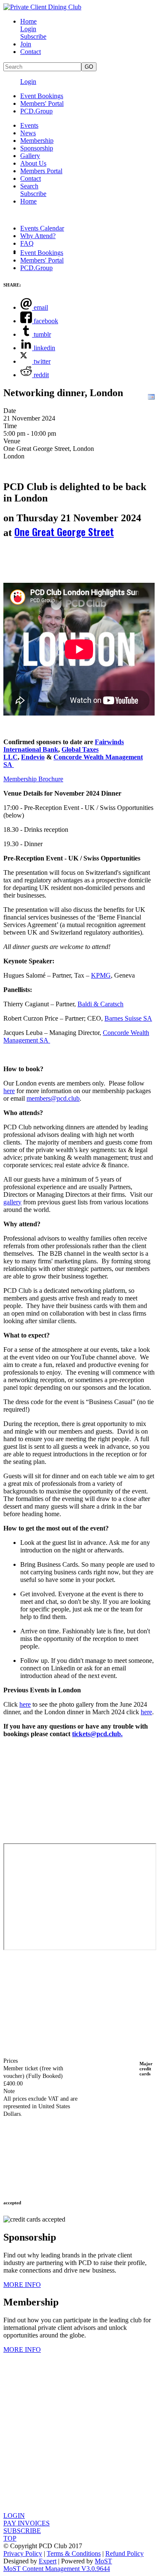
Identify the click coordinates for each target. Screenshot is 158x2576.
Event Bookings (42, 96)
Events (29, 125)
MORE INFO (22, 2285)
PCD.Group (36, 111)
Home (28, 21)
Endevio (33, 757)
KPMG (101, 975)
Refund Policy (125, 2553)
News (28, 133)
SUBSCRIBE (22, 2531)
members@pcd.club (53, 1098)
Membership (37, 141)
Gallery (30, 156)
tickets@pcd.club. (97, 1734)
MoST (103, 2561)
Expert (48, 2561)
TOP (10, 2538)
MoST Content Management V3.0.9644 (57, 2569)
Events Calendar (42, 228)
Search (29, 186)
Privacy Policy (23, 2553)
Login (28, 29)
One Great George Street (64, 531)
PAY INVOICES (27, 2523)
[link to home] (42, 7)
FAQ (27, 243)
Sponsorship (37, 148)
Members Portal (41, 171)
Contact (31, 52)
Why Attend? (38, 236)
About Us (33, 163)
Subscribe (33, 36)
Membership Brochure (33, 779)
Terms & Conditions (74, 2553)
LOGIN (14, 2516)
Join (26, 44)
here (25, 1704)
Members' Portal (42, 103)
